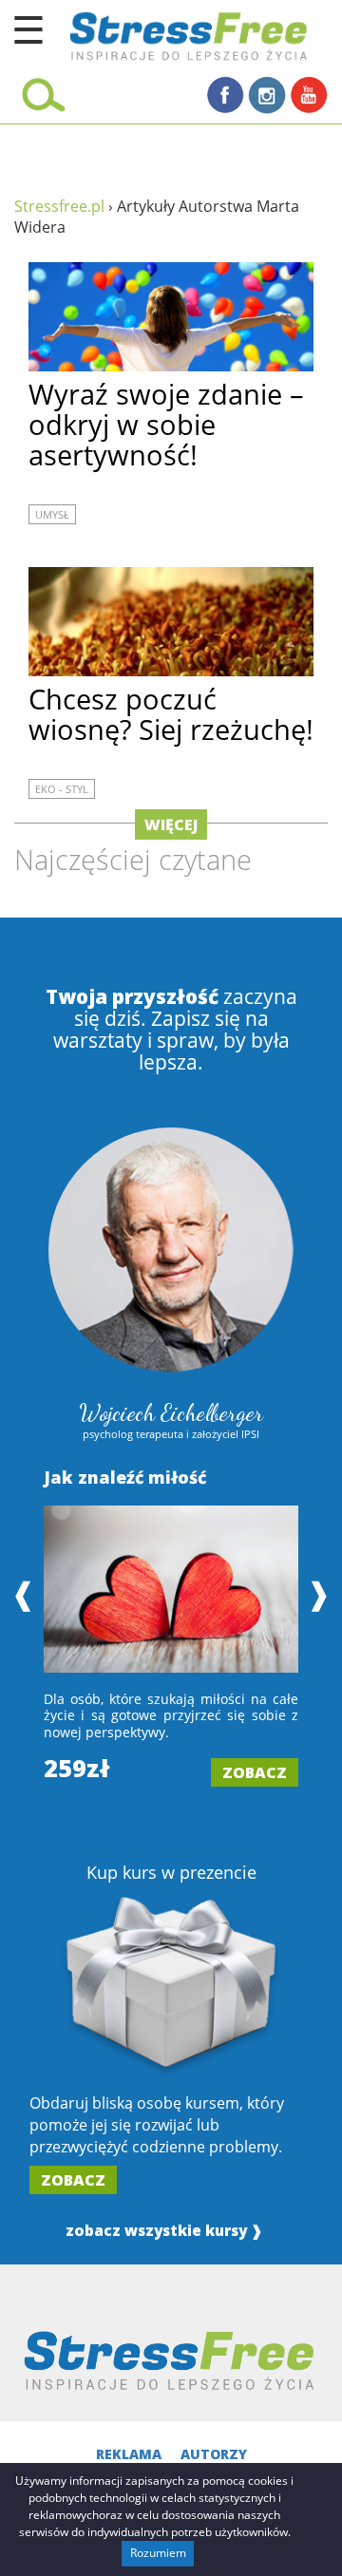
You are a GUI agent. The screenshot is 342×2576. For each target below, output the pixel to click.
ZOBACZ (255, 1772)
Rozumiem (158, 2553)
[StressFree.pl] (142, 33)
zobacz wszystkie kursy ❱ (164, 2231)
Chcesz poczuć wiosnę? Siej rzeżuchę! (171, 714)
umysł (52, 514)
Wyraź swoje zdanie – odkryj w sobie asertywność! (166, 424)
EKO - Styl (62, 789)
